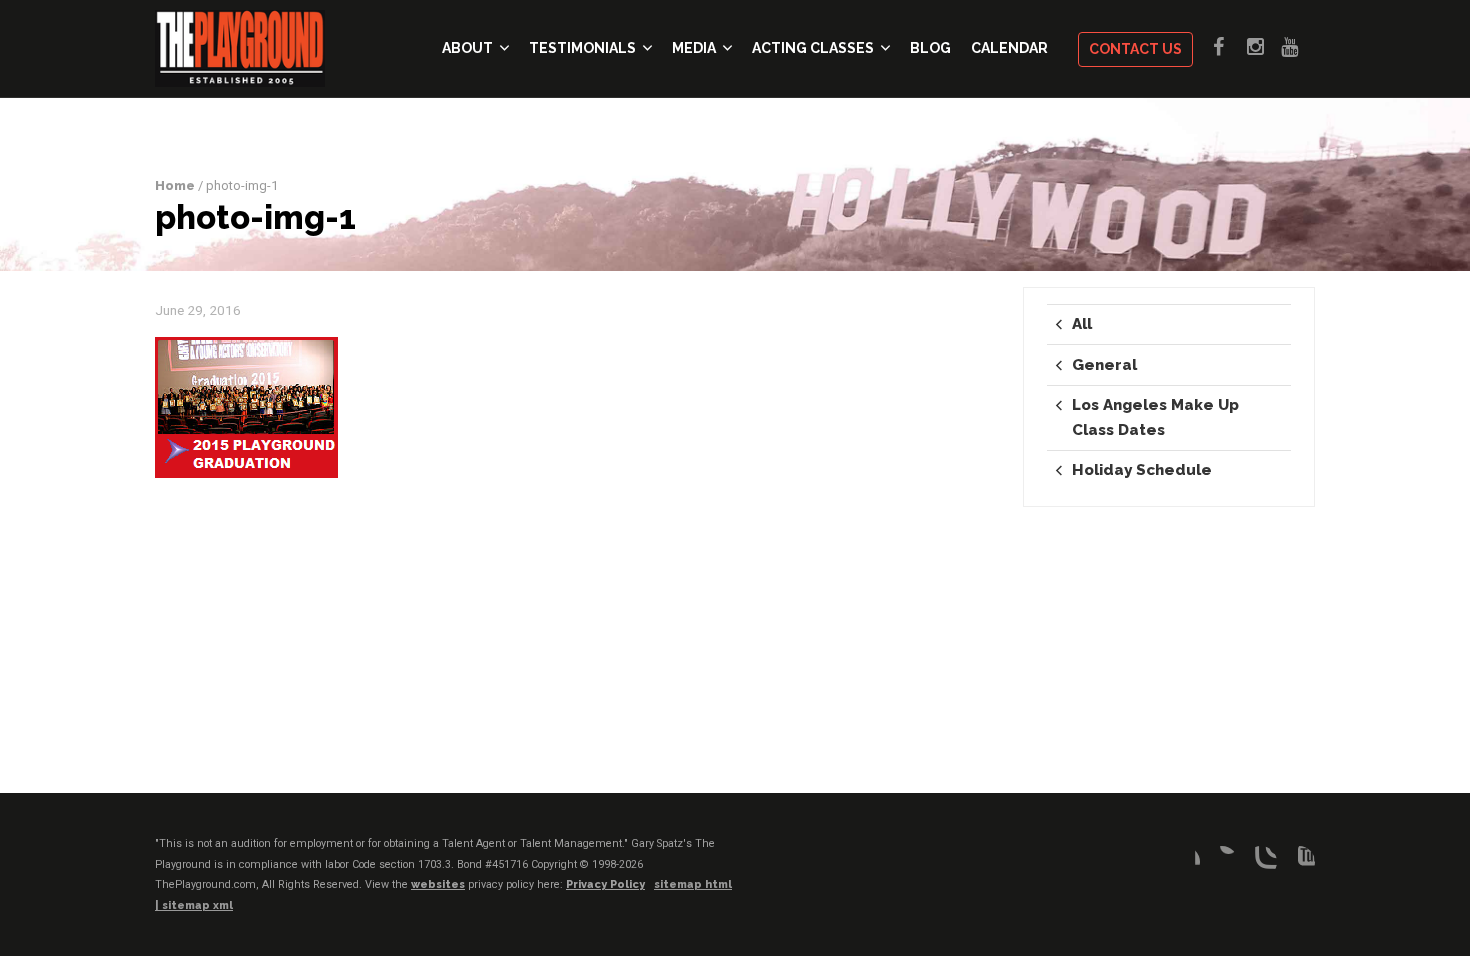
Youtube (1298, 47)
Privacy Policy (605, 884)
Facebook (1230, 47)
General (1104, 365)
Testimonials (582, 48)
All (1082, 324)
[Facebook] (1184, 862)
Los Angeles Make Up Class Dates (1155, 417)
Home (175, 185)
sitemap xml (197, 905)
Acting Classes (813, 48)
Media (694, 48)
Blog (930, 48)
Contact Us (1135, 49)
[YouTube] (1299, 862)
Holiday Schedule (1142, 470)
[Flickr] (1222, 862)
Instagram (1264, 47)
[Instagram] (1261, 862)
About (467, 48)
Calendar (1009, 48)
